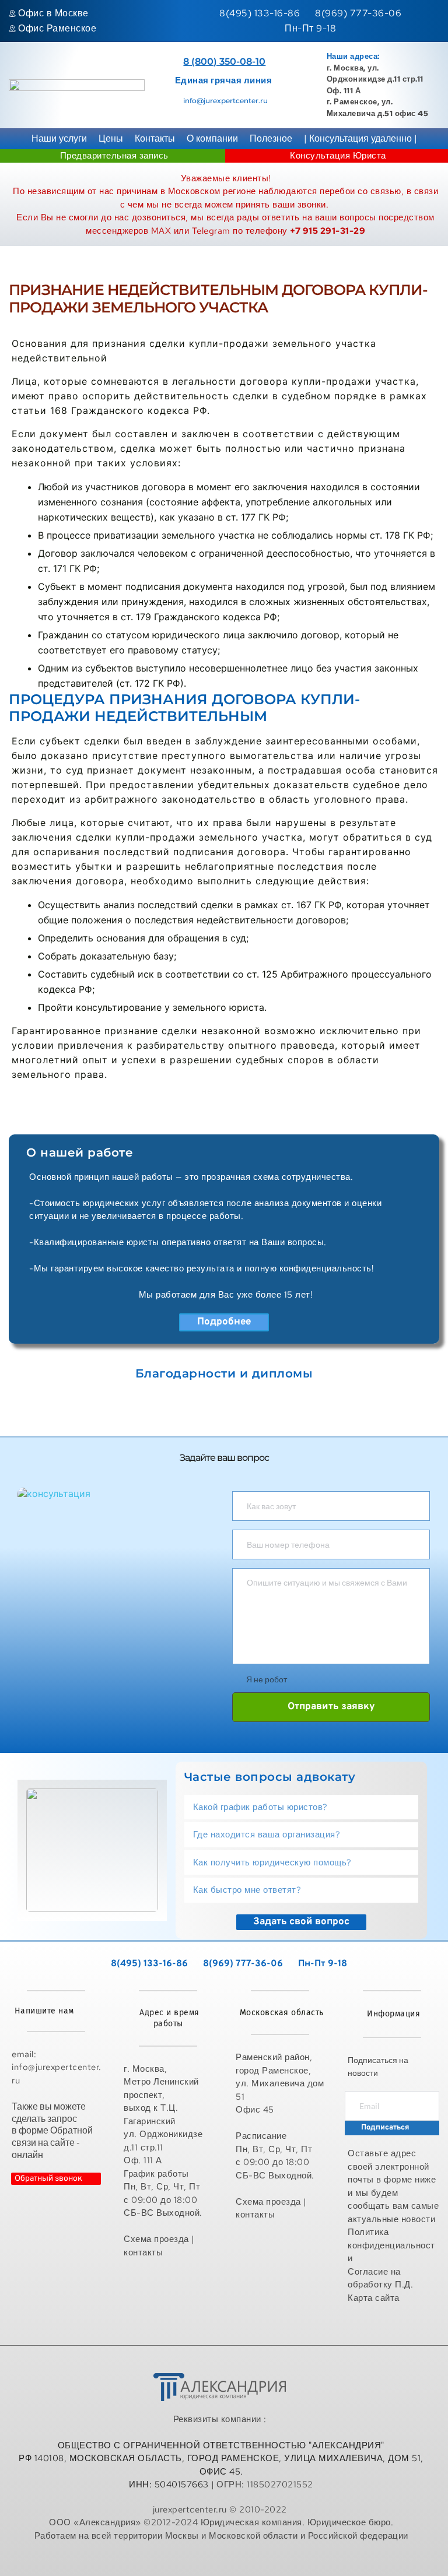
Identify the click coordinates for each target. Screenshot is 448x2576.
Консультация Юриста (338, 156)
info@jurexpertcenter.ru (225, 101)
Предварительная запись (114, 156)
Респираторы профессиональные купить (221, 2560)
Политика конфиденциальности (391, 2245)
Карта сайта (375, 2298)
